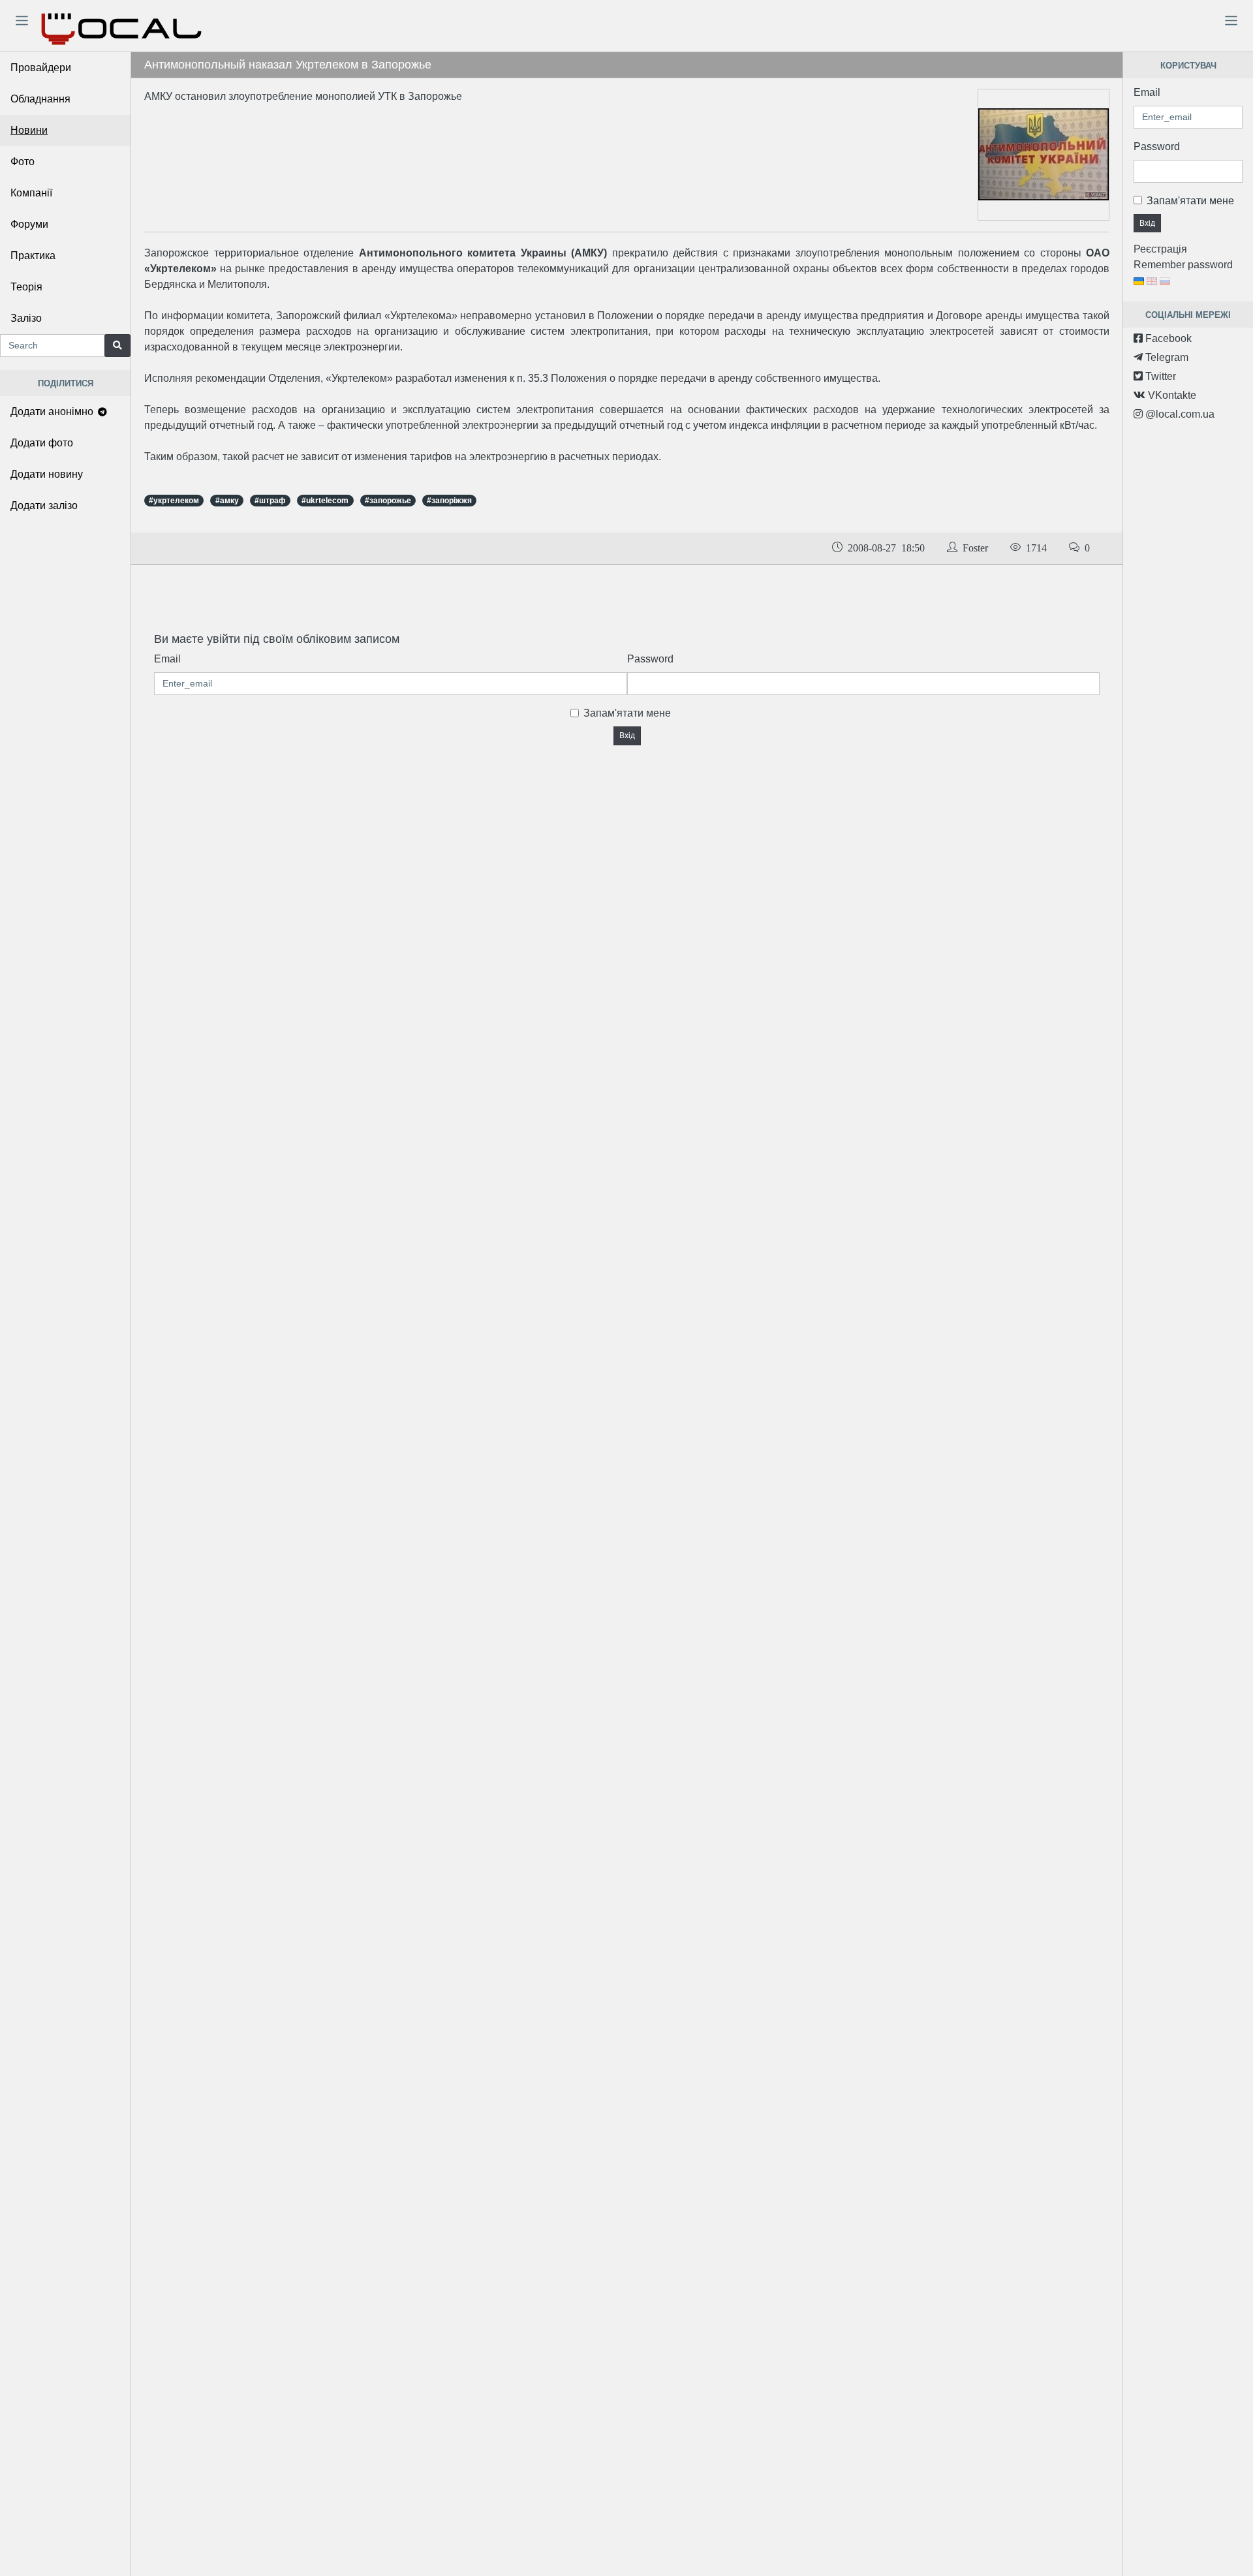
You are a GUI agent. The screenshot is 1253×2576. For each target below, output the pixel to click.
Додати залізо (44, 505)
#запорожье (388, 501)
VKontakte (1171, 395)
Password (650, 659)
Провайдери (41, 68)
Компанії (31, 193)
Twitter (1159, 376)
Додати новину (47, 474)
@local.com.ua (1179, 414)
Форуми (29, 224)
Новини (29, 130)
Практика (33, 256)
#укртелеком (174, 501)
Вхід (627, 736)
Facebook (1167, 338)
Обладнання (40, 99)
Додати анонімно (53, 411)
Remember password (1183, 265)
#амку (227, 501)
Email (167, 659)
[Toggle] (22, 20)
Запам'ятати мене (627, 713)
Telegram (1166, 357)
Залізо (26, 318)
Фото (23, 162)
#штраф (270, 501)
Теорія (26, 287)
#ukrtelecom (325, 501)
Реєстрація (1160, 249)
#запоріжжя (449, 501)
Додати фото (42, 443)
